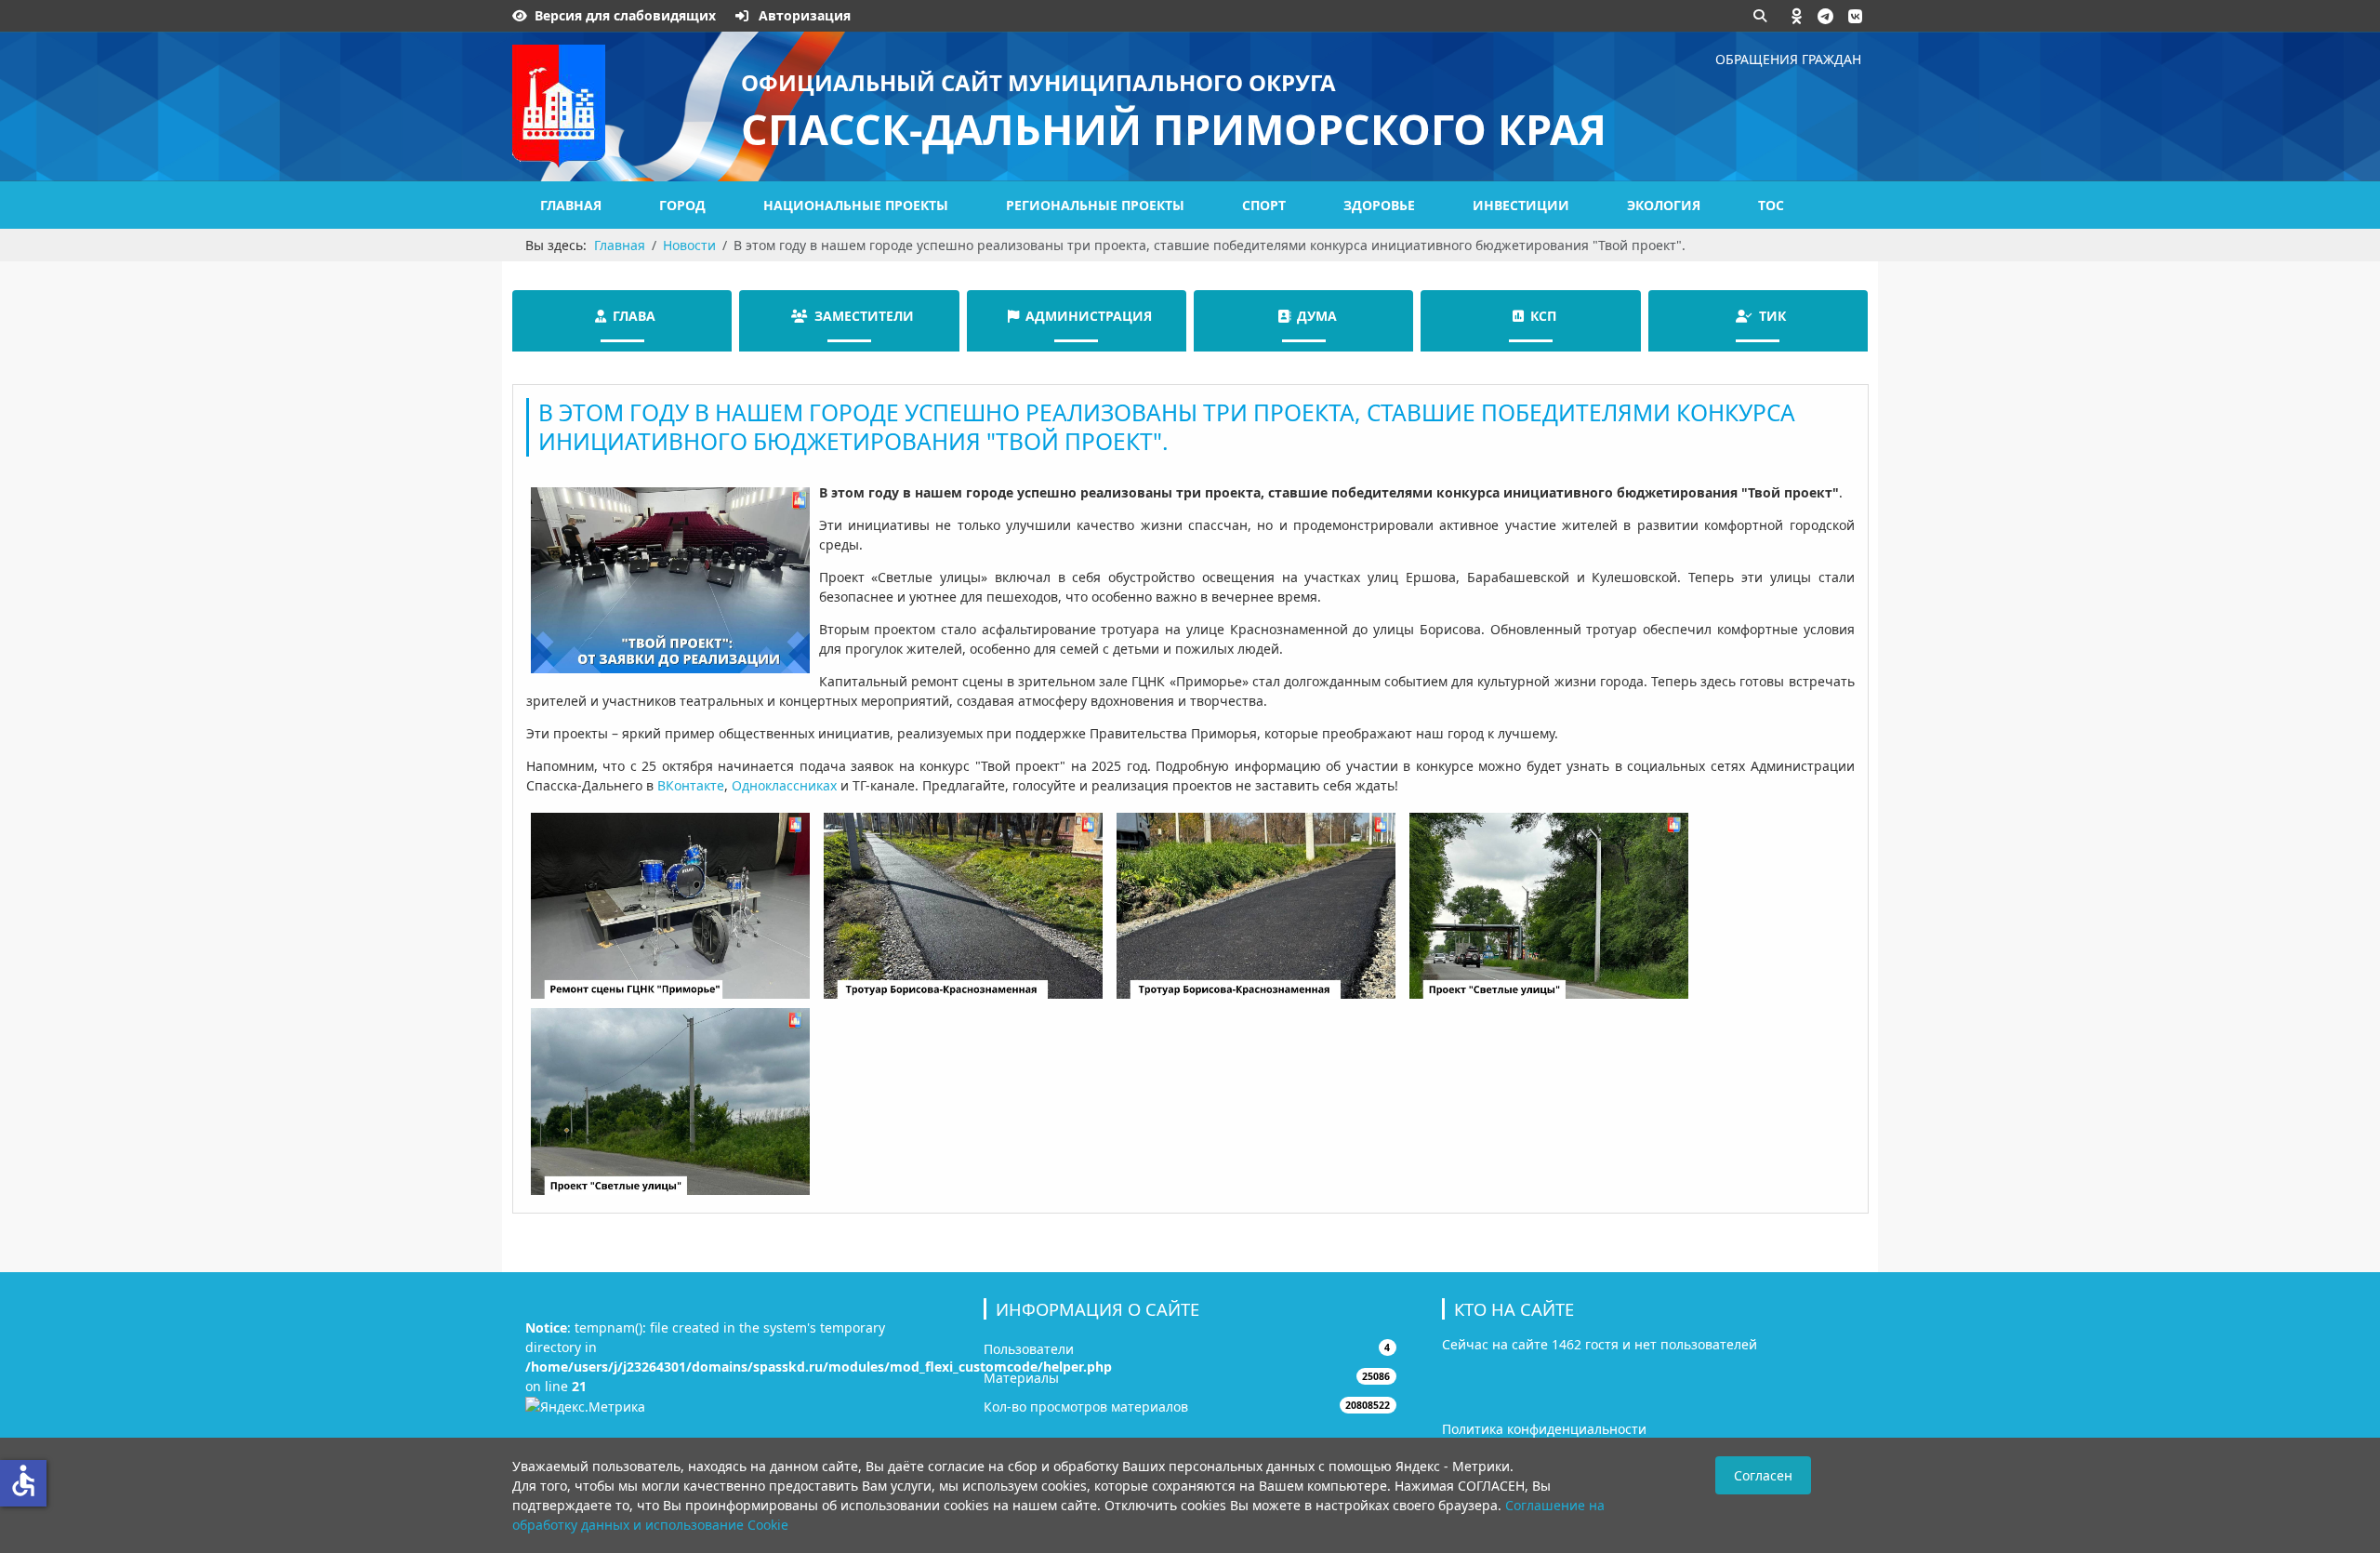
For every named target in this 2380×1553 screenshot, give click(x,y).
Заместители (864, 316)
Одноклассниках (784, 785)
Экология (1664, 205)
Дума (1317, 316)
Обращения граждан (1788, 59)
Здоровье (1379, 205)
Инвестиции (1521, 205)
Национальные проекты (856, 205)
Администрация (1089, 316)
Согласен (1763, 1475)
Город (682, 205)
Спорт (1264, 205)
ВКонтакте (691, 785)
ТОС (1771, 205)
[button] (1797, 16)
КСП (1543, 316)
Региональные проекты (1095, 205)
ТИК (1772, 316)
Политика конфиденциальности (1544, 1429)
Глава (634, 316)
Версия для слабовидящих (625, 15)
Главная (571, 205)
